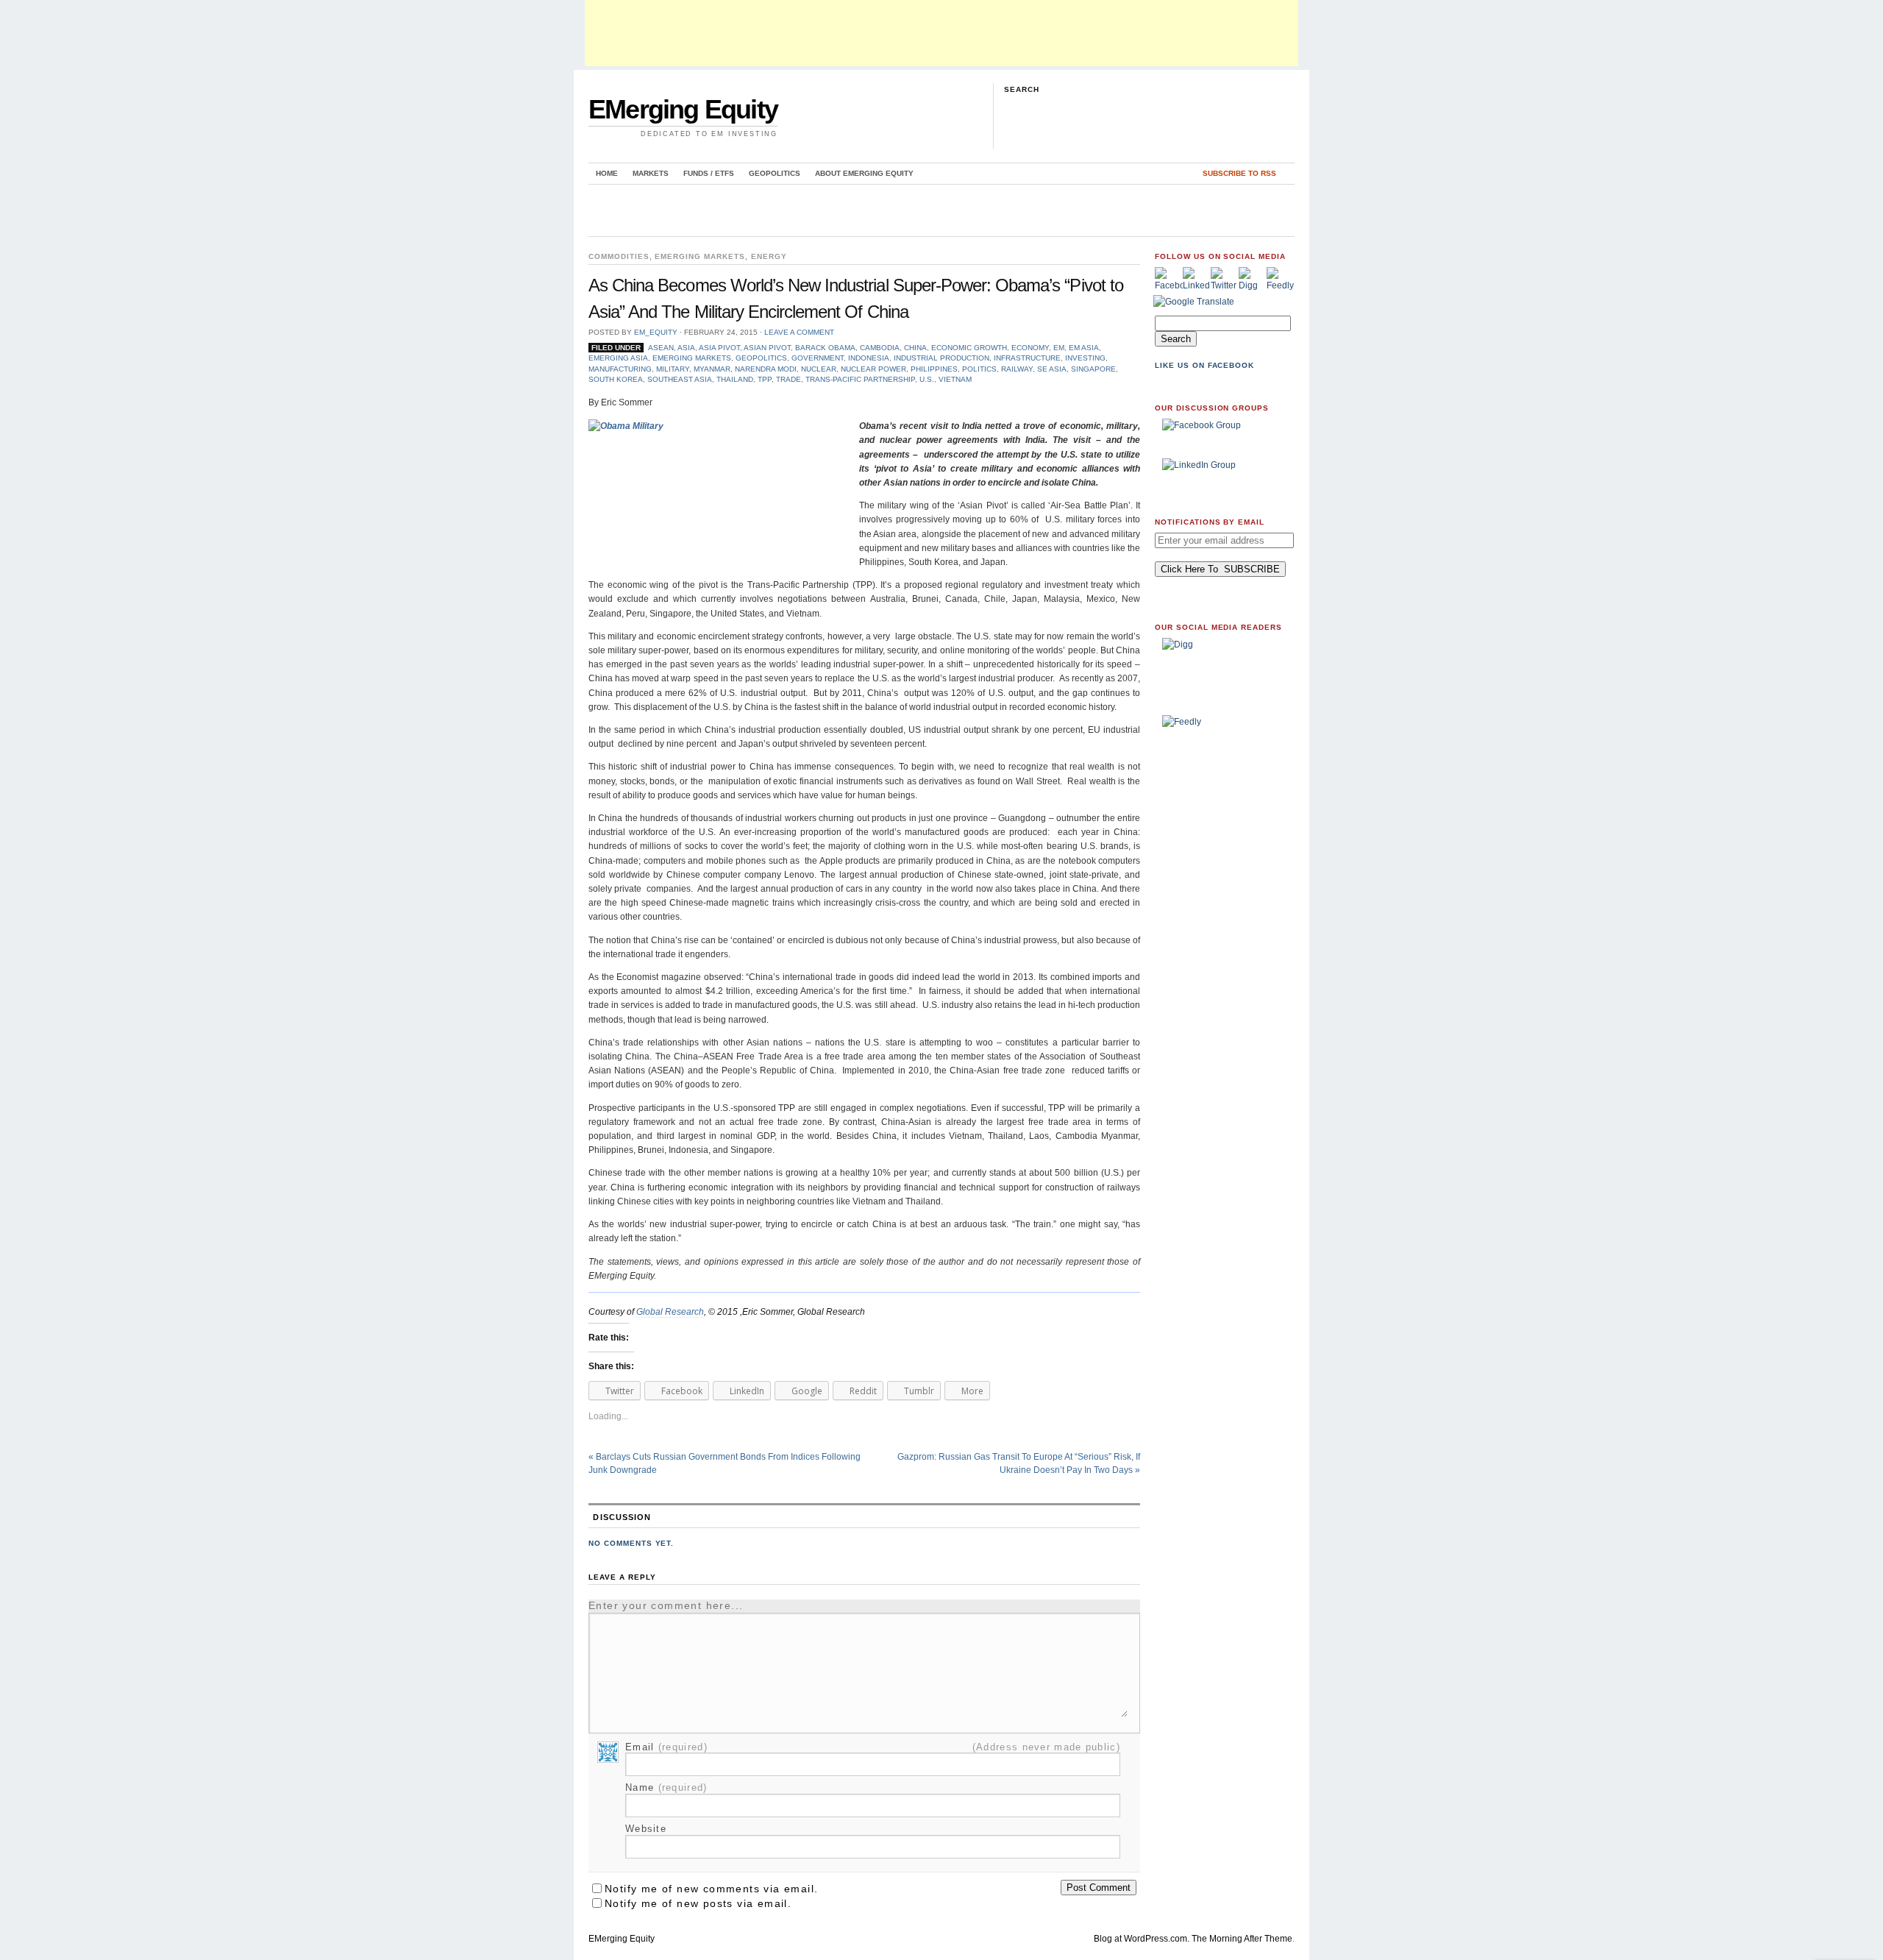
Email (666, 1747)
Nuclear (819, 369)
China (915, 348)
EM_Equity (656, 332)
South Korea (616, 379)
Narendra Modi (766, 369)
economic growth (969, 348)
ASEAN (661, 348)
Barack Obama (825, 348)
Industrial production (941, 358)
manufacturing (620, 369)
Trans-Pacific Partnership (860, 379)
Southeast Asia (680, 379)
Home (607, 173)
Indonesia (869, 358)
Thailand (735, 379)
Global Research (670, 1312)
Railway (1017, 369)
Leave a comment (799, 332)
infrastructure (1027, 358)
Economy (1030, 348)
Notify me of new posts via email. (698, 1903)
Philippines (934, 369)
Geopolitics (775, 173)
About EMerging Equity (864, 173)
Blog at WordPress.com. (1142, 1939)
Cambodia (880, 348)
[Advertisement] (941, 33)
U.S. (927, 379)
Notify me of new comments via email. (711, 1889)
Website (646, 1829)
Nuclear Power (873, 369)
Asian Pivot (767, 348)
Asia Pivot (719, 348)
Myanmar (712, 369)
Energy (769, 256)
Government (818, 358)
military (673, 369)
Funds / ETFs (709, 173)
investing (1085, 358)
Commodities (619, 256)
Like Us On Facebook (1204, 365)
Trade (789, 379)
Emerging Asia (618, 358)
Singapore (1093, 369)
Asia (686, 348)
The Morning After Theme (1242, 1939)
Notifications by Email (1210, 522)
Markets (651, 173)
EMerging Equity (683, 109)
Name (666, 1787)
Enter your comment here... (666, 1605)
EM (1059, 348)
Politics (979, 369)
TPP (765, 379)
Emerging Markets (700, 256)
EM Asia (1084, 348)
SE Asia (1052, 369)
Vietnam (955, 379)
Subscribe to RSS (1239, 173)
